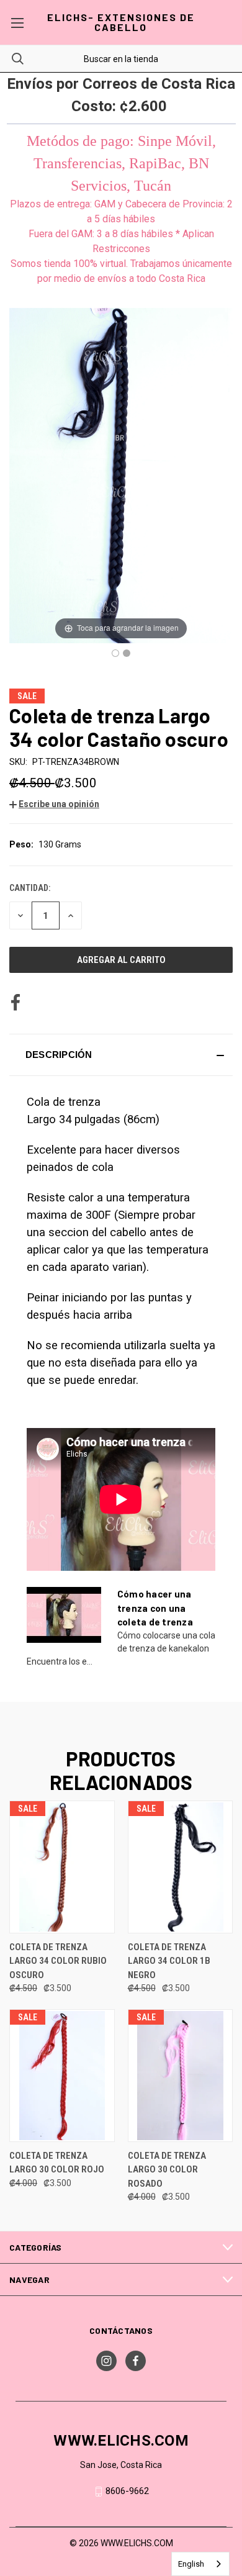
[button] (54, 804)
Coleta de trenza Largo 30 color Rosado (167, 2170)
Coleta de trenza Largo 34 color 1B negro (169, 1961)
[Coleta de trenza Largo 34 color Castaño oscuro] (115, 653)
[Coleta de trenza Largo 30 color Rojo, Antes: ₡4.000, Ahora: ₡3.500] (62, 2076)
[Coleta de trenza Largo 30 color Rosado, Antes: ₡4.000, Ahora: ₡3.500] (181, 2076)
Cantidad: (30, 888)
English (191, 2564)
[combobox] (200, 2564)
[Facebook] (16, 1003)
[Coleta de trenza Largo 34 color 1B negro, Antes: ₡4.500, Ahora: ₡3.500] (181, 1867)
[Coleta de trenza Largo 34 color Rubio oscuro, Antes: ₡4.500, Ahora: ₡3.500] (62, 1867)
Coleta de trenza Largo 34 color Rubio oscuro (58, 1961)
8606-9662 (127, 2491)
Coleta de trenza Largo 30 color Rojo (57, 2163)
